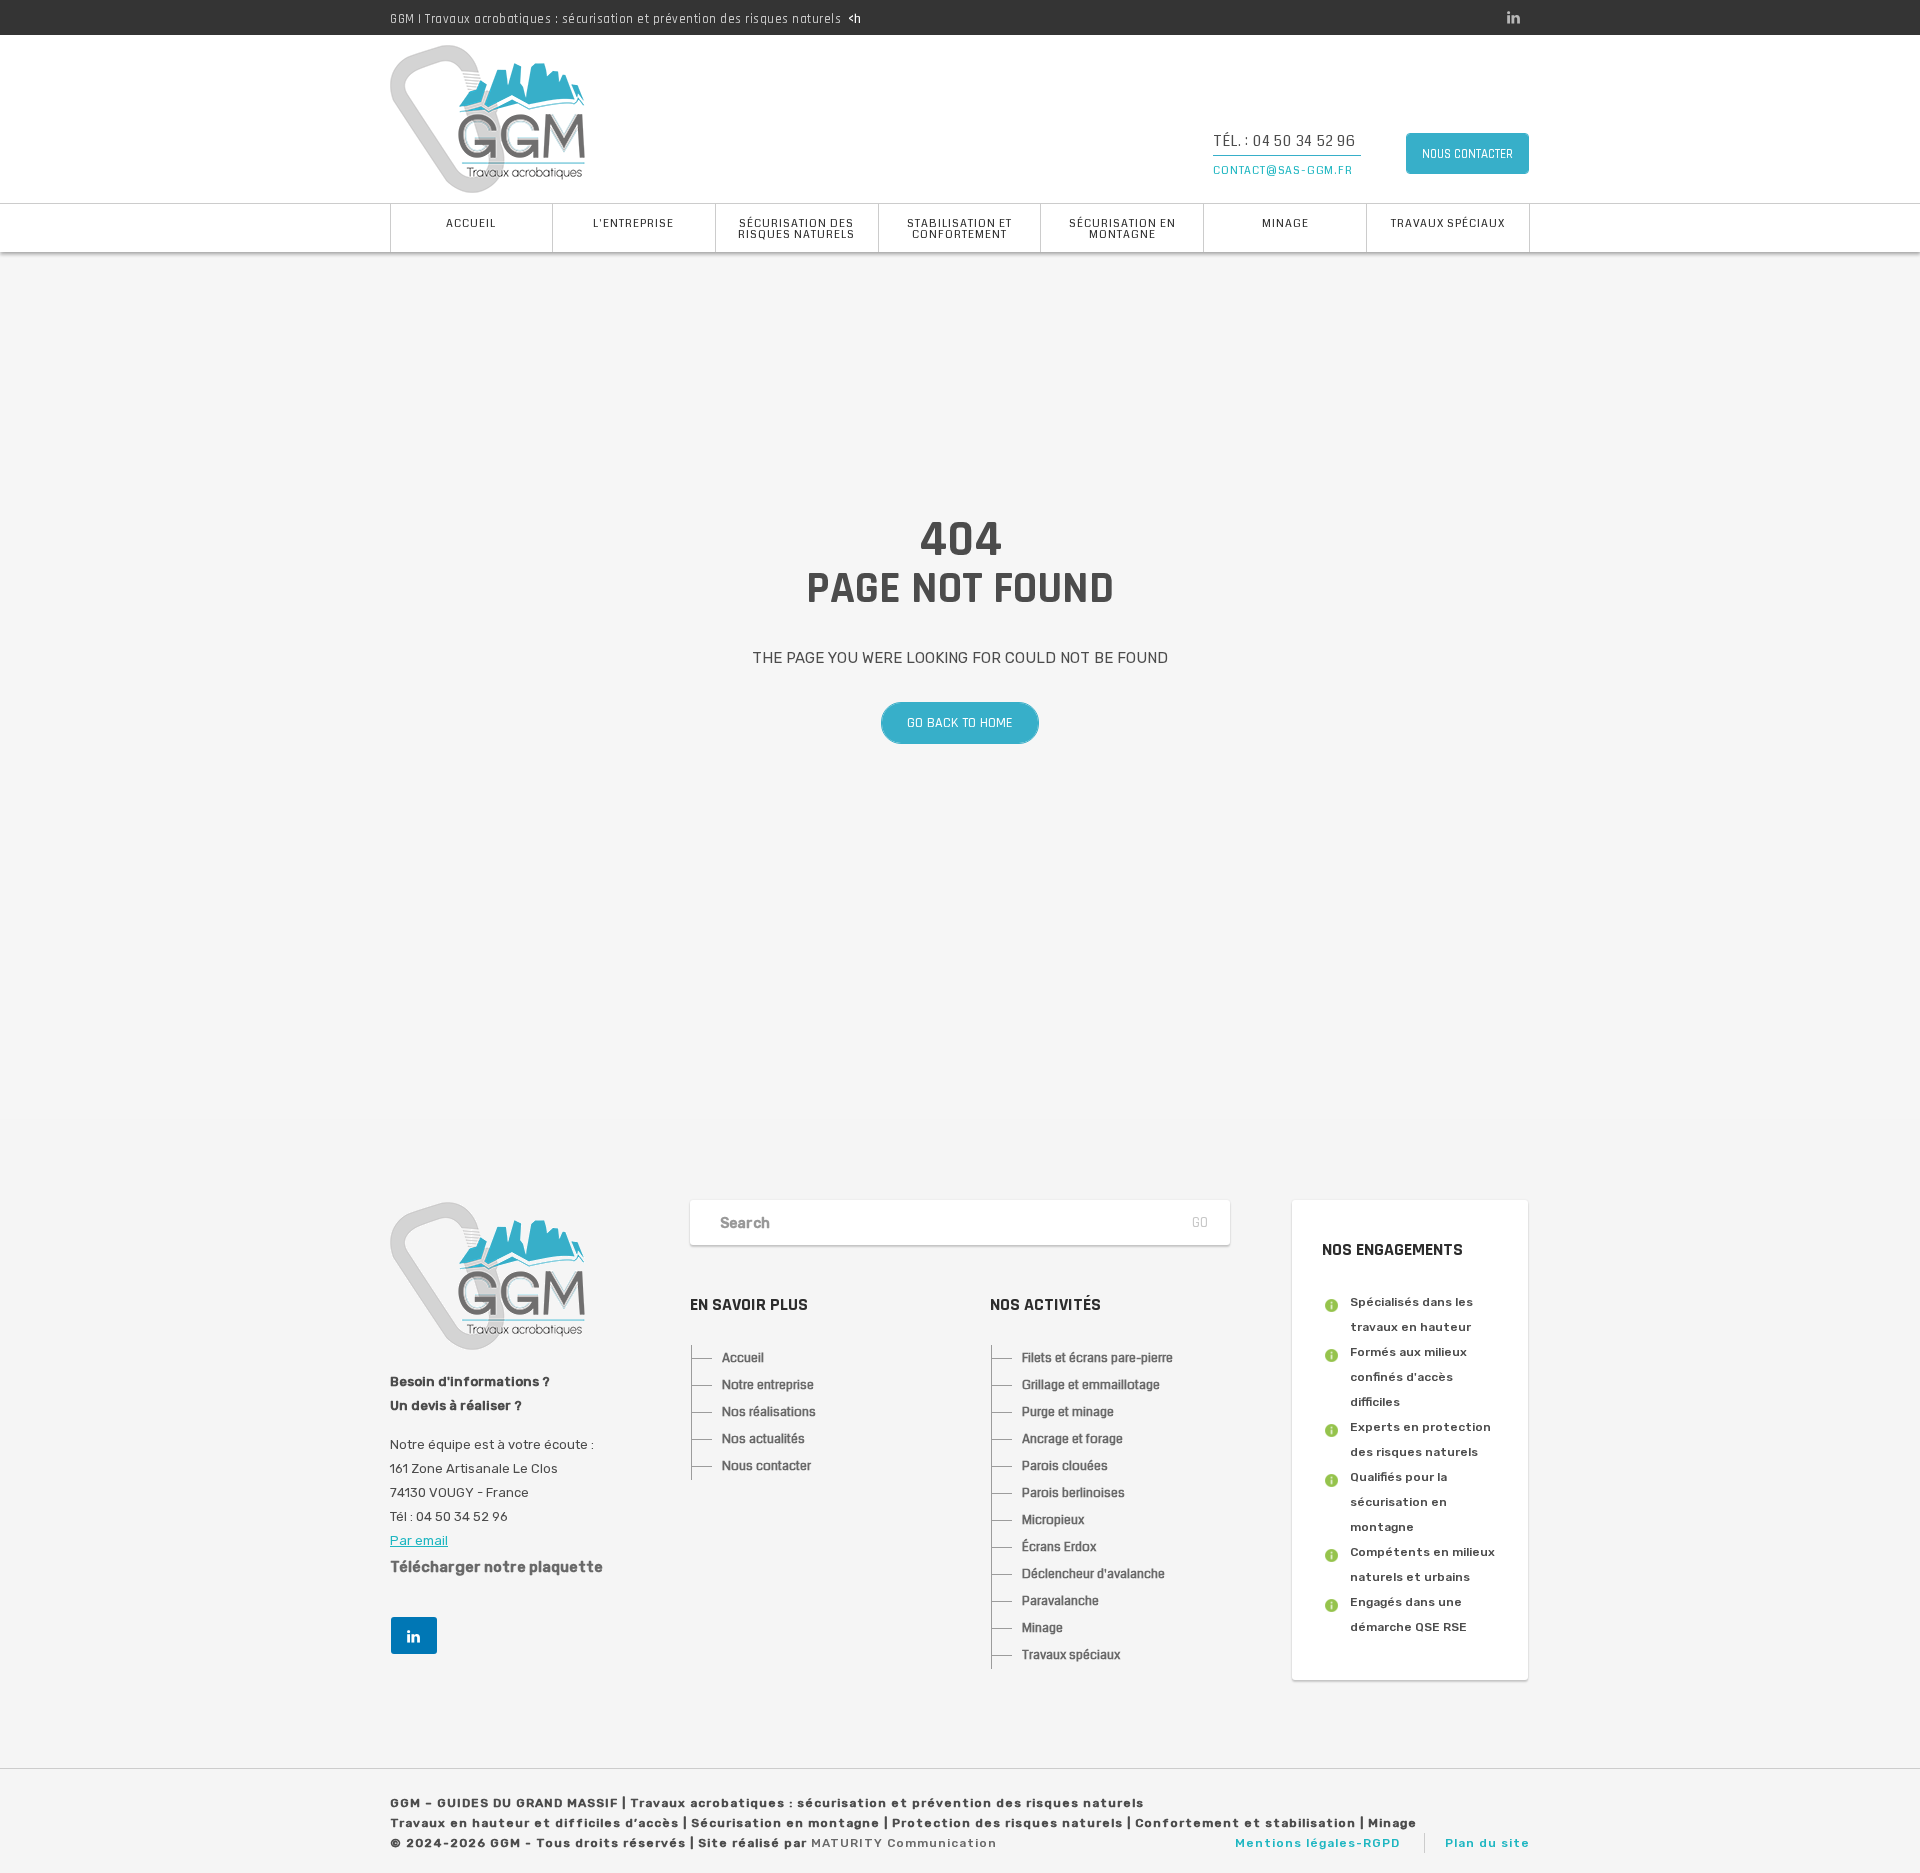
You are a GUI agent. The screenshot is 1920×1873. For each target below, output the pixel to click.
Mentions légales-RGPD (1317, 1843)
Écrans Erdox (1059, 1547)
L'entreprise (633, 223)
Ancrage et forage (1072, 1439)
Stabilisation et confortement (959, 229)
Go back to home (960, 723)
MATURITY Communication (904, 1843)
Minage (1285, 223)
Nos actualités (763, 1439)
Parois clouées (1065, 1466)
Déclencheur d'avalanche (1093, 1574)
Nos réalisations (769, 1412)
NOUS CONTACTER (1467, 154)
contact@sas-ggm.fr (1282, 170)
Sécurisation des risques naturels (796, 229)
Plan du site (1487, 1843)
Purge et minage (1068, 1412)
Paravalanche (1060, 1601)
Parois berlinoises (1073, 1493)
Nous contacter (766, 1466)
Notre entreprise (768, 1385)
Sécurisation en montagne (1122, 229)
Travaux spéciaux (1448, 223)
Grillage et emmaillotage (1091, 1385)
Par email (419, 1540)
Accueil (471, 223)
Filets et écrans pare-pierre (1097, 1358)
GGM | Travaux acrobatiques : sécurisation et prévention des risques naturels (615, 19)
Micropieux (1053, 1520)
